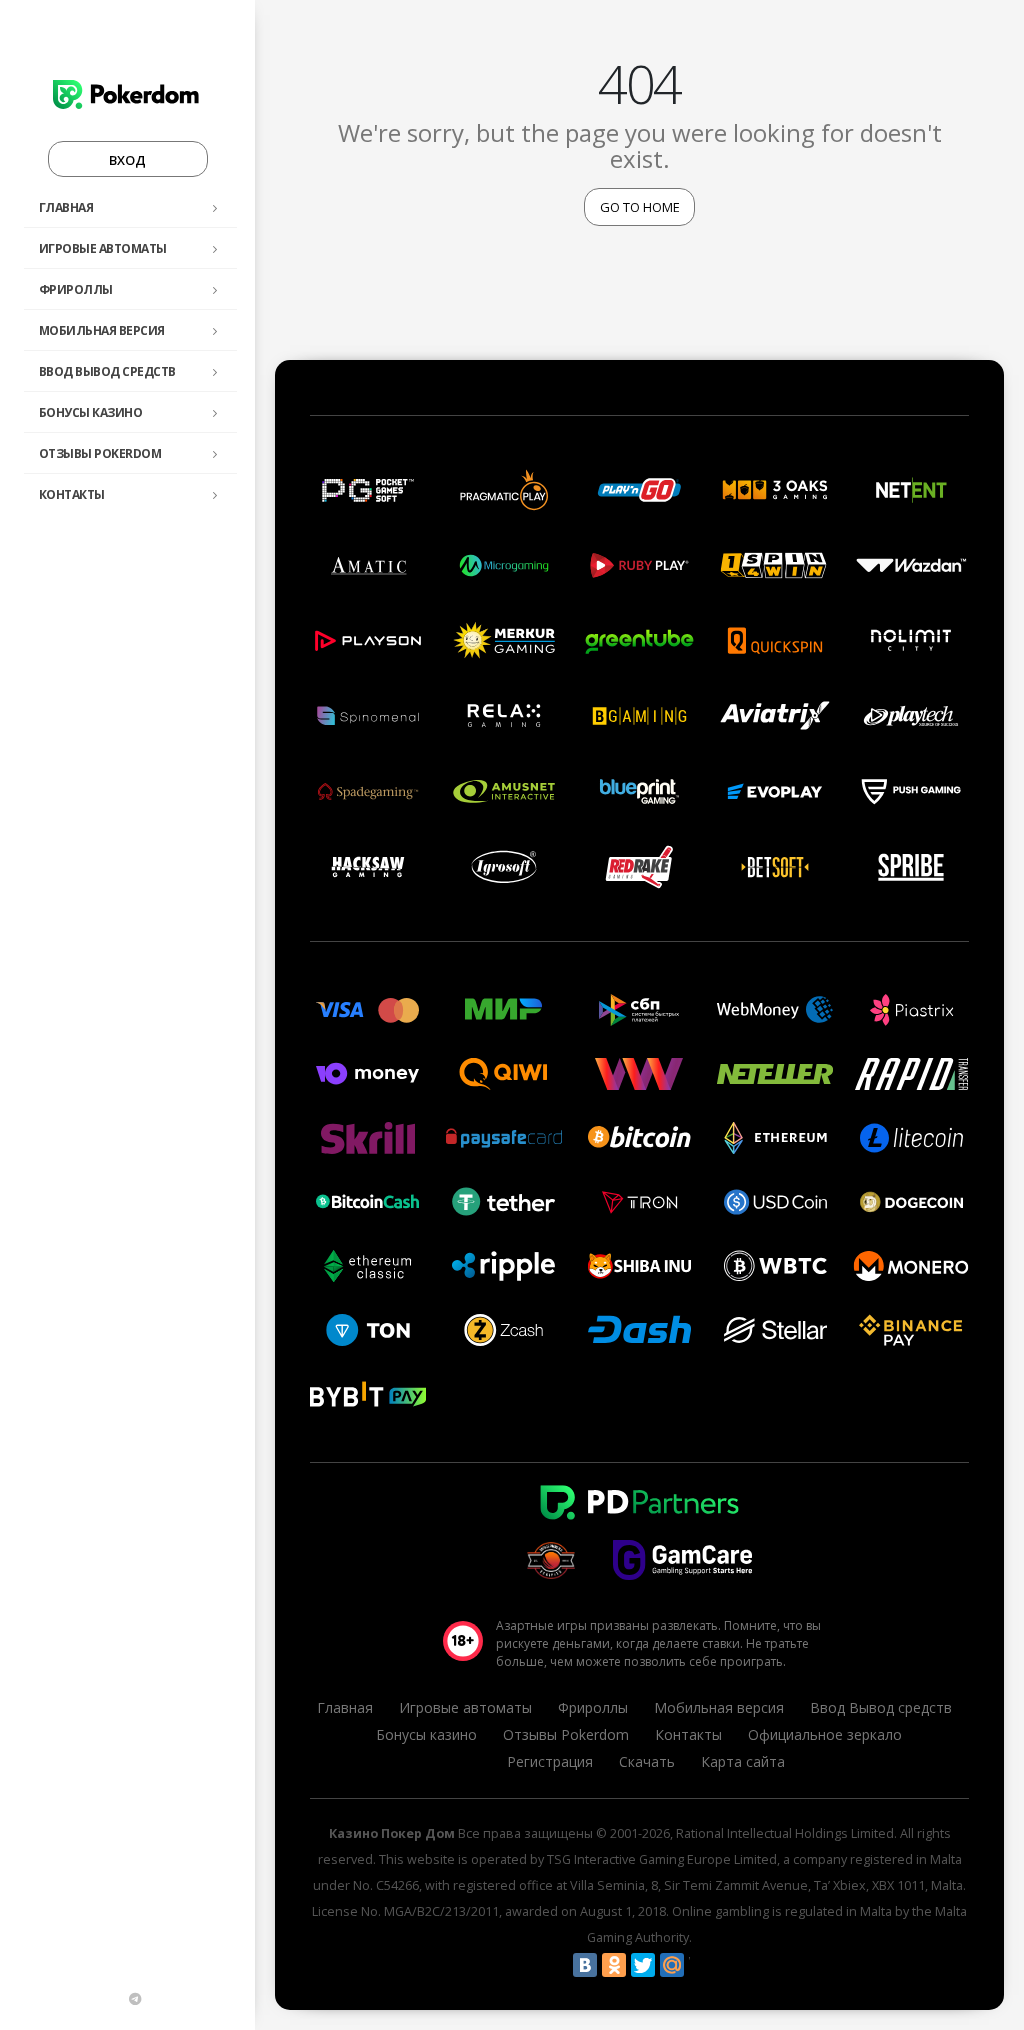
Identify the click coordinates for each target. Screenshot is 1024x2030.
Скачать (647, 1761)
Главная (66, 207)
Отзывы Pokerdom (100, 453)
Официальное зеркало (825, 1734)
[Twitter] (643, 1965)
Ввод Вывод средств (107, 371)
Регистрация (550, 1761)
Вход (127, 160)
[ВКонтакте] (585, 1965)
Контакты (72, 494)
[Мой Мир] (672, 1965)
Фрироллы (76, 289)
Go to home (640, 207)
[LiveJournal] (701, 1965)
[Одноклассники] (614, 1965)
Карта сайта (743, 1761)
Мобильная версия (102, 330)
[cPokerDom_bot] (135, 1999)
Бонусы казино (91, 412)
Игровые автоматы (103, 248)
